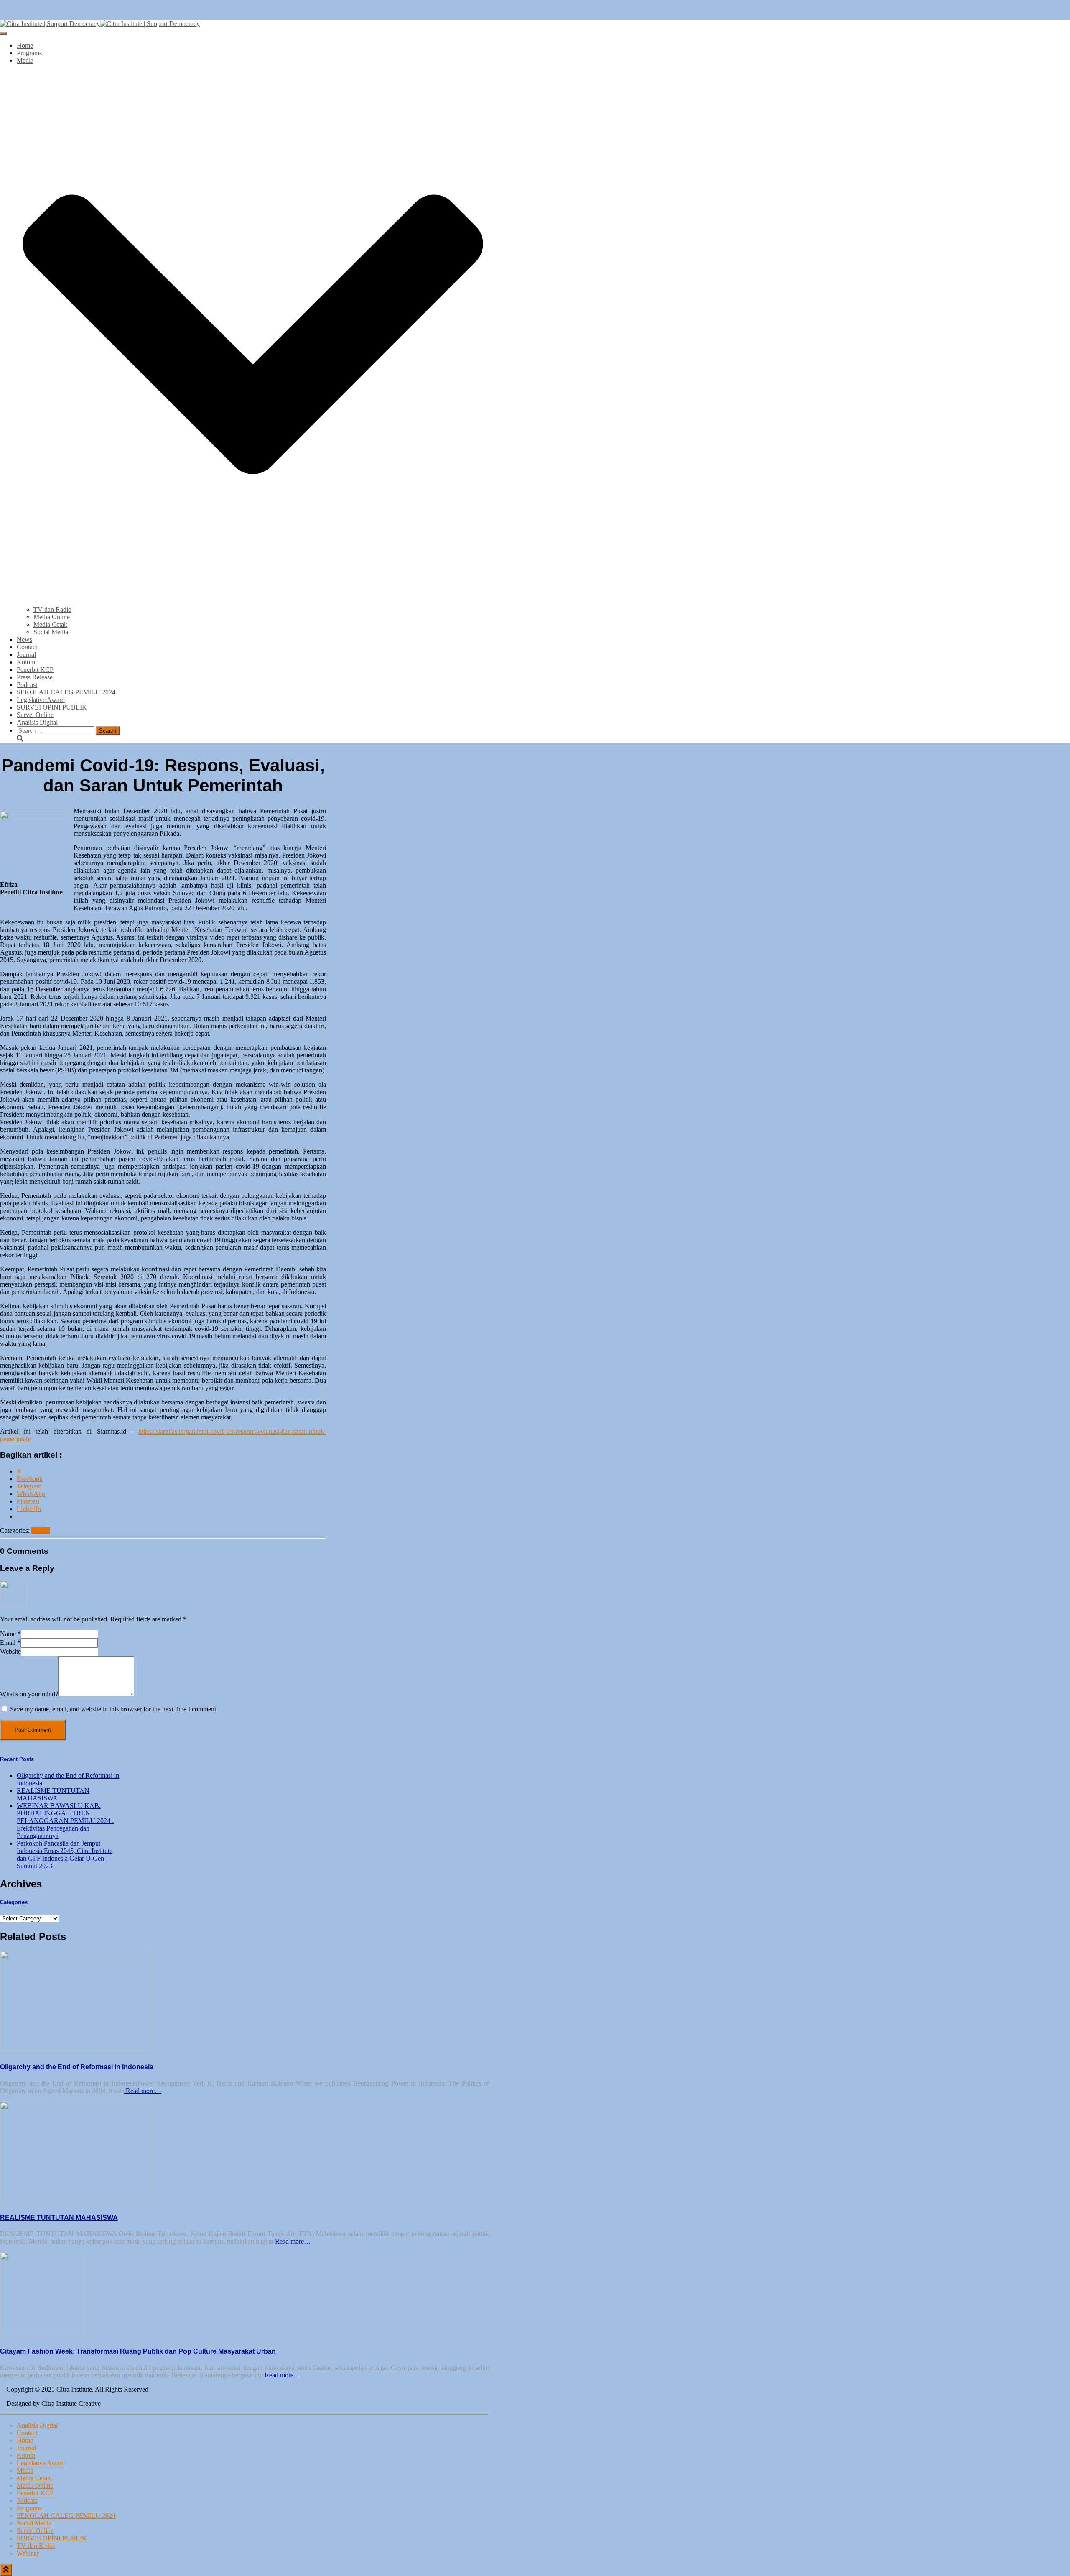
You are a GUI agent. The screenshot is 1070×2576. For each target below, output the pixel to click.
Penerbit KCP (35, 670)
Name (10, 1634)
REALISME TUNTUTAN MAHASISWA (53, 1794)
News (24, 640)
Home (25, 45)
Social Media (51, 632)
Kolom (26, 662)
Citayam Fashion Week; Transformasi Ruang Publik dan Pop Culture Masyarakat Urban (138, 2351)
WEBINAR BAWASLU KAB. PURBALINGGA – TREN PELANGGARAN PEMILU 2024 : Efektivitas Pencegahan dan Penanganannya (65, 1821)
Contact (27, 647)
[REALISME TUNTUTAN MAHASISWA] (75, 2199)
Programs (29, 53)
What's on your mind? (29, 1694)
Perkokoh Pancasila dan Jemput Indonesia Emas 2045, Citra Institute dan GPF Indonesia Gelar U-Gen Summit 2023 (65, 1855)
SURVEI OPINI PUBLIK (52, 707)
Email (10, 1643)
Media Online (52, 617)
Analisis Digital (37, 722)
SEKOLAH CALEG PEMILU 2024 (66, 692)
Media (25, 2470)
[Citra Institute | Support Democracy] (100, 24)
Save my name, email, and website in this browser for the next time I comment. (114, 1709)
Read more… (143, 2091)
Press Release (35, 677)
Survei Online (35, 715)
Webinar (28, 2553)
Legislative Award (41, 700)
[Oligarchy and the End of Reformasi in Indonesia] (75, 2049)
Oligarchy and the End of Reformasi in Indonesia (77, 2067)
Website (10, 1651)
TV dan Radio (52, 609)
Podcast (27, 685)
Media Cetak (50, 624)
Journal (26, 655)
